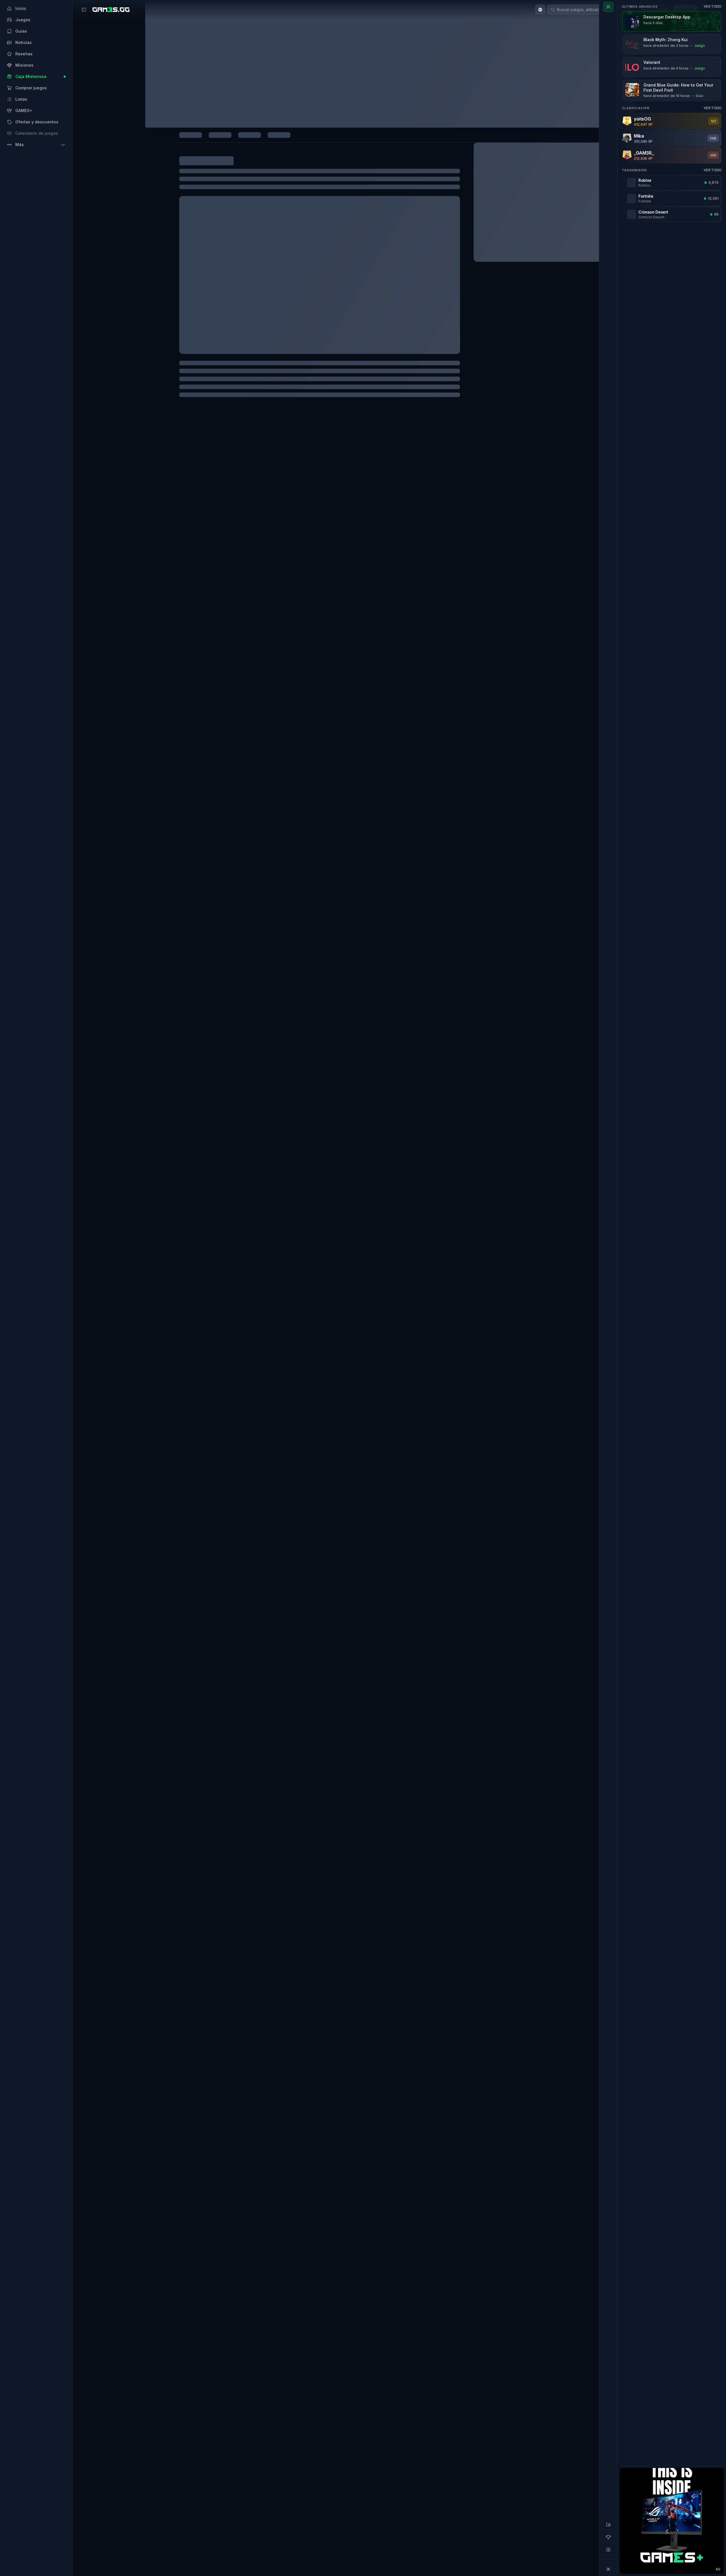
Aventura (463, 2462)
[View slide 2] (193, 379)
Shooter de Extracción (331, 2462)
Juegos (133, 85)
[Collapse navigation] (608, 2569)
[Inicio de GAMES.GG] (111, 10)
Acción (145, 2462)
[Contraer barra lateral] (84, 10)
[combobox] (431, 10)
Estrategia (202, 2462)
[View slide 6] (367, 379)
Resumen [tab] (137, 126)
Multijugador (223, 2462)
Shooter (160, 2462)
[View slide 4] (280, 379)
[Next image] (393, 284)
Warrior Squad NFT (221, 2213)
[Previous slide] (126, 2422)
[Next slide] (546, 2422)
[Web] (537, 299)
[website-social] (131, 2333)
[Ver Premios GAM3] (533, 100)
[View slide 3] (236, 379)
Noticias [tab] (202, 126)
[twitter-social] (159, 2333)
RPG (355, 2462)
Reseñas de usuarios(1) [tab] (315, 126)
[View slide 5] (323, 379)
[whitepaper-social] (145, 2333)
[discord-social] (173, 2333)
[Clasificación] (608, 2537)
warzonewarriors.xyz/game (287, 2313)
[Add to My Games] (280, 104)
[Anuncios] (608, 2525)
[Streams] (608, 2550)
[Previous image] (137, 284)
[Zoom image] (265, 284)
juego (160, 2203)
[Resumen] (608, 7)
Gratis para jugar (525, 2462)
